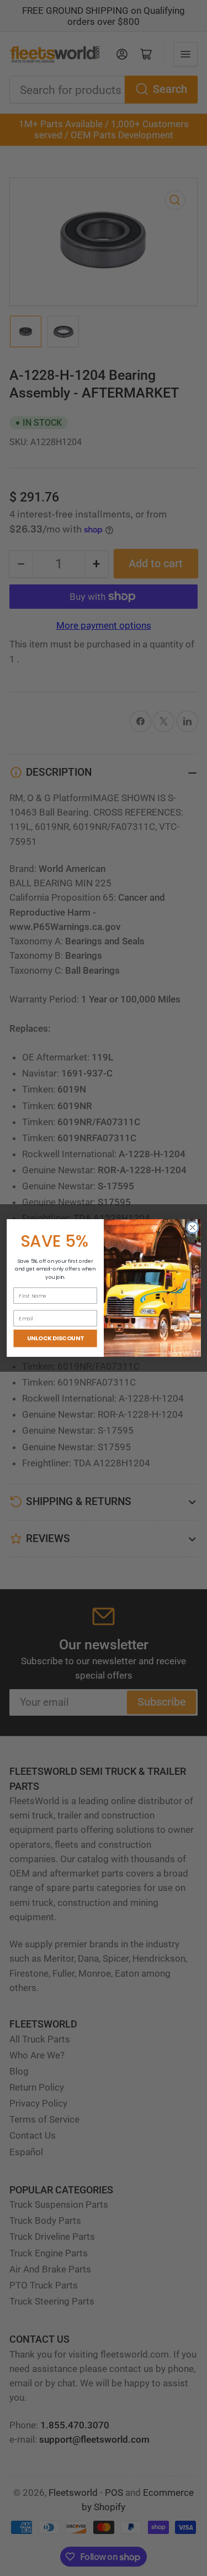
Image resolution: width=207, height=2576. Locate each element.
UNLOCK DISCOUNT (55, 1338)
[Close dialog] (192, 1228)
